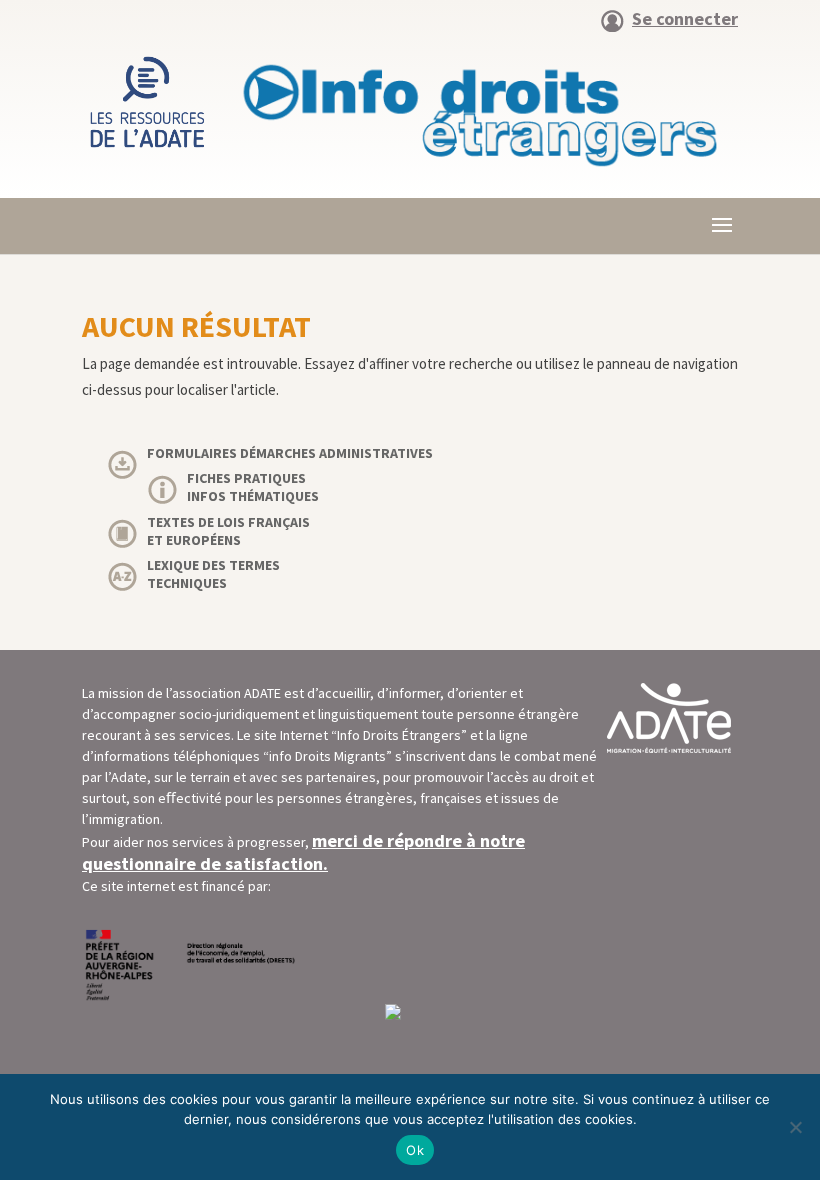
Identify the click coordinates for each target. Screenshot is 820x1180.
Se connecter (685, 20)
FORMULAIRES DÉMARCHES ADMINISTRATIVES (290, 453)
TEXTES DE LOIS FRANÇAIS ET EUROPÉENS (228, 531)
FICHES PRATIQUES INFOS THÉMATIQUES (253, 487)
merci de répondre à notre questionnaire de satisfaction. (303, 852)
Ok (415, 1150)
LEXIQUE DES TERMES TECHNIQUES (213, 574)
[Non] (795, 1127)
